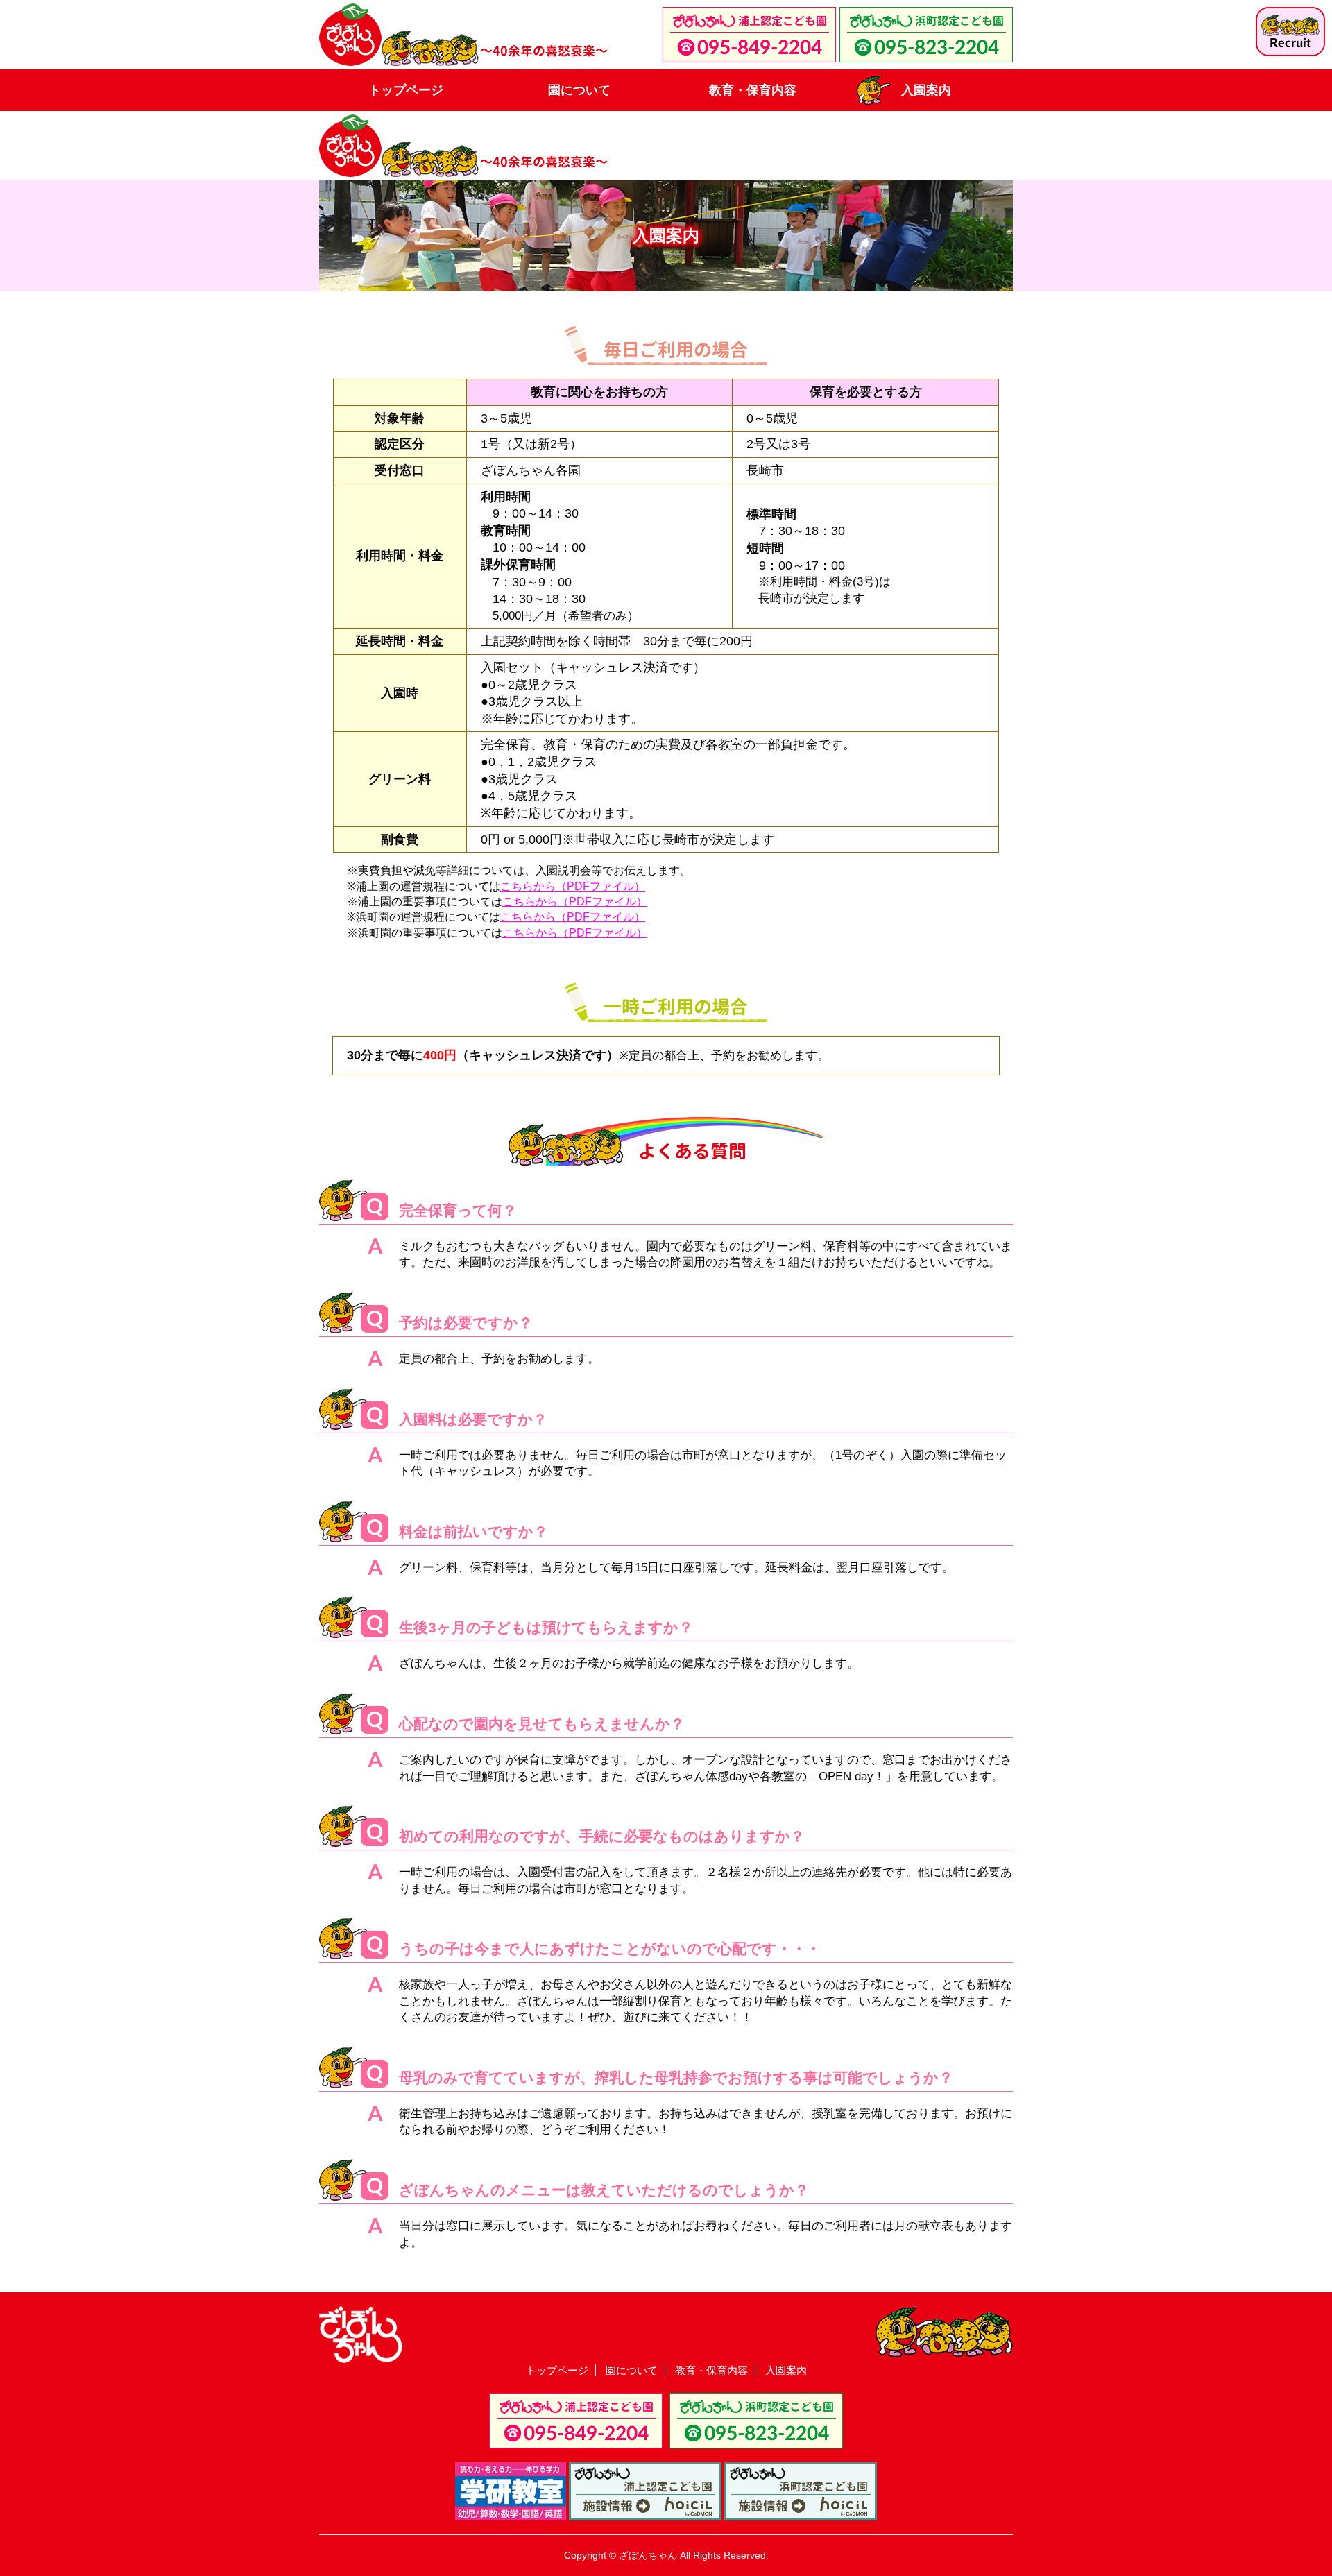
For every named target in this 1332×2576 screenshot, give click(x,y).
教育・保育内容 (753, 90)
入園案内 (926, 90)
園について (579, 90)
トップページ (406, 90)
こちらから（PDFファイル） (573, 886)
